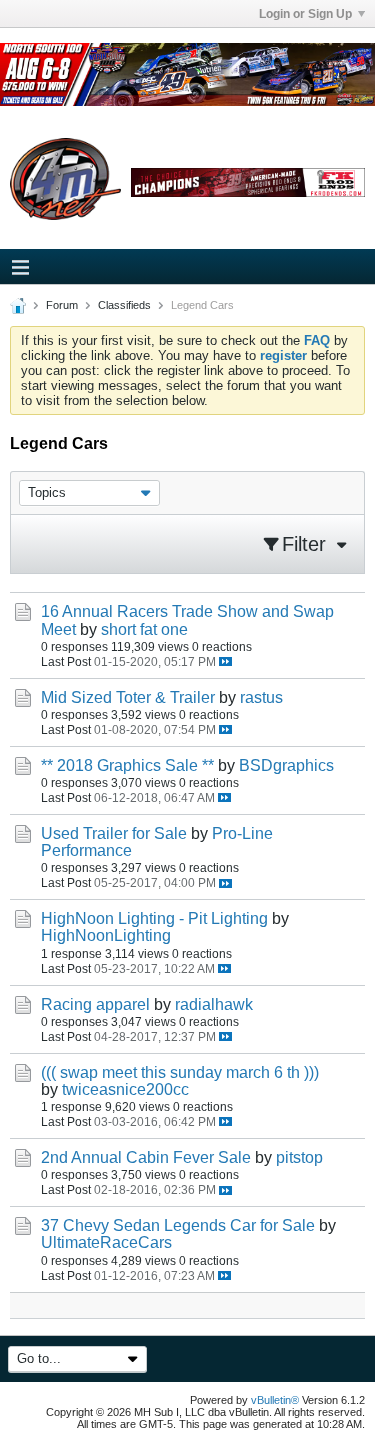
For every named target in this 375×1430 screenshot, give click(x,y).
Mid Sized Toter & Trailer (128, 697)
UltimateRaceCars (106, 1242)
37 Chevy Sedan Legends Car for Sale (178, 1225)
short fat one (144, 629)
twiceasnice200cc (125, 1089)
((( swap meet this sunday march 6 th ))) (180, 1072)
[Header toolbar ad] (248, 182)
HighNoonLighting (106, 935)
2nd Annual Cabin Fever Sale (146, 1157)
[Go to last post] (225, 661)
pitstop (299, 1157)
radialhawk (214, 1004)
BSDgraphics (286, 765)
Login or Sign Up (305, 14)
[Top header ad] (187, 74)
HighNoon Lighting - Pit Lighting (154, 918)
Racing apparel (95, 1004)
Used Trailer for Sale (114, 833)
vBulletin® (275, 1400)
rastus (261, 697)
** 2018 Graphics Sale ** (127, 765)
